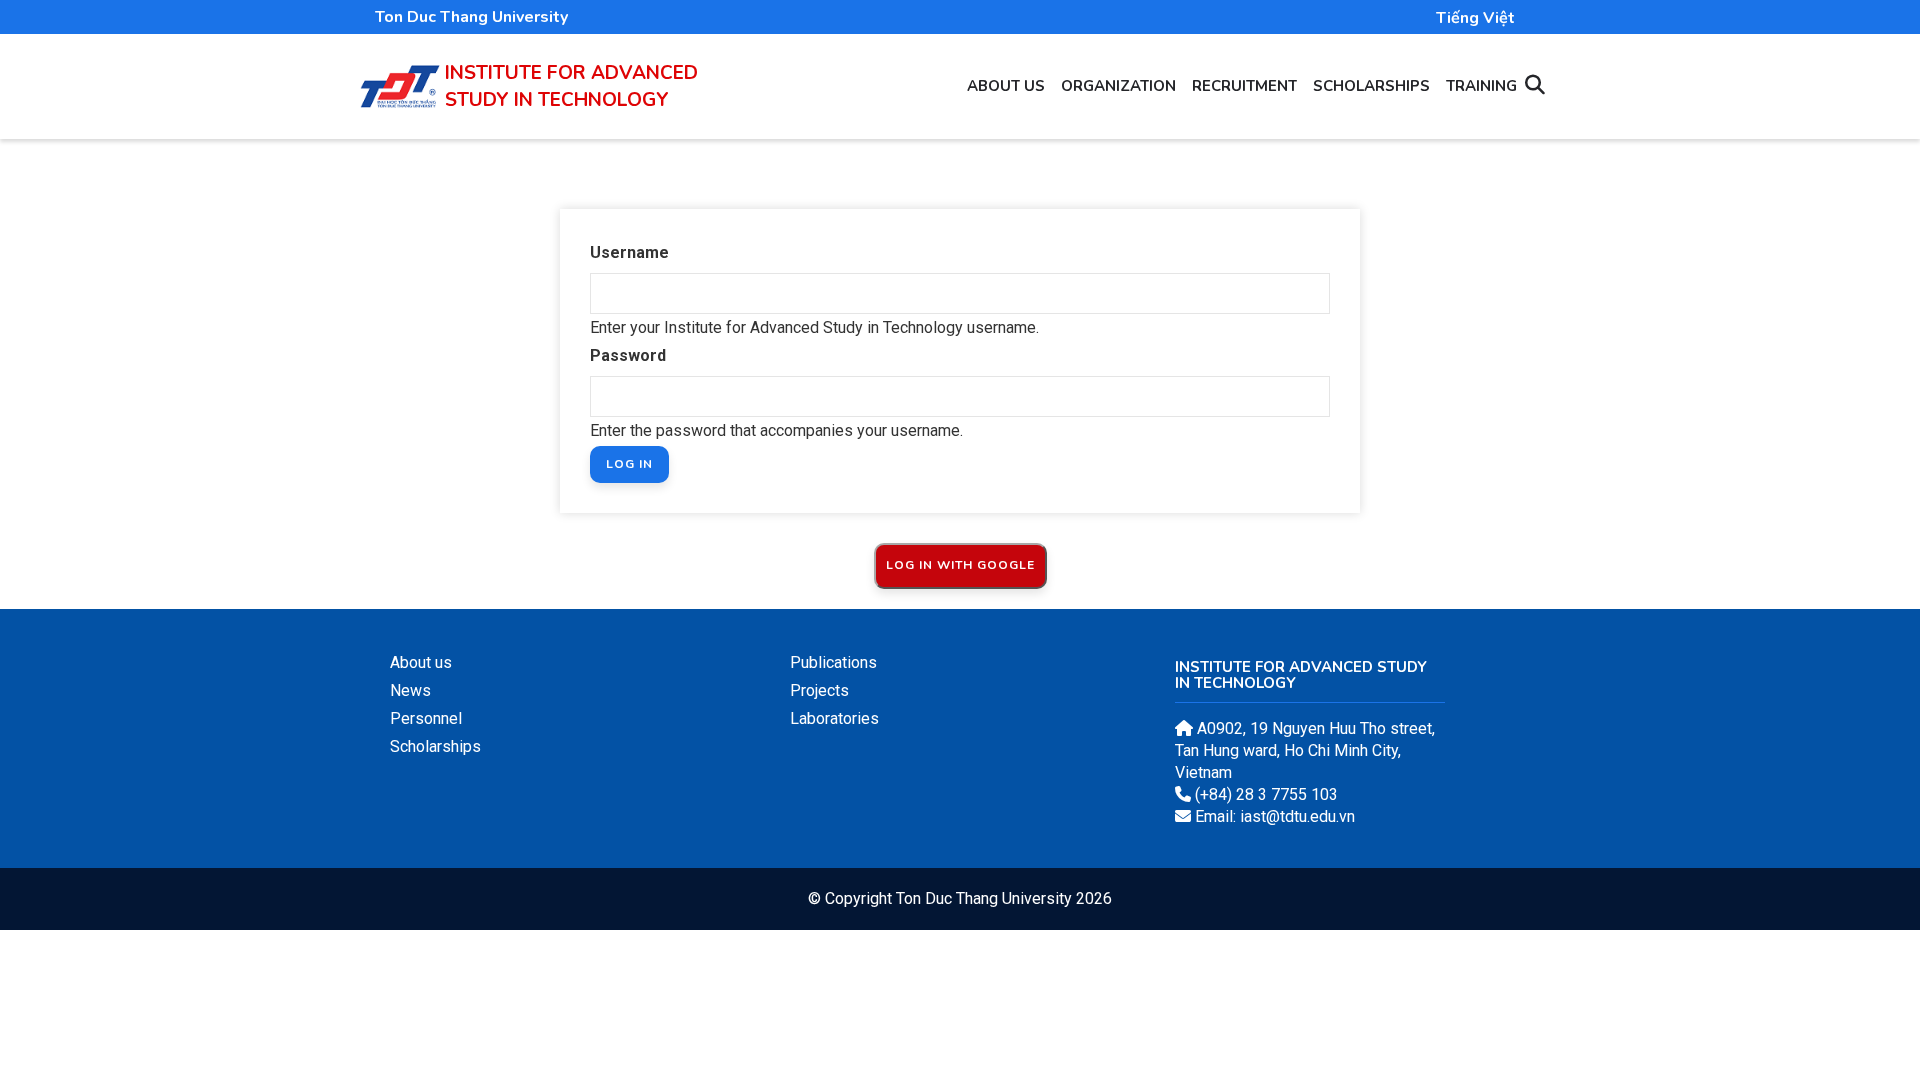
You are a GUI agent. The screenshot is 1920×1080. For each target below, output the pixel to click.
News (410, 690)
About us (1006, 86)
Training (1481, 86)
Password (628, 355)
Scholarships (1371, 86)
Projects (819, 690)
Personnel (426, 718)
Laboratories (834, 718)
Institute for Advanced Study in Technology (571, 86)
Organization (1118, 86)
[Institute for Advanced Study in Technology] (400, 75)
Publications (833, 662)
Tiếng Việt (1475, 18)
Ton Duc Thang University (471, 17)
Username (629, 252)
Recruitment (1244, 86)
